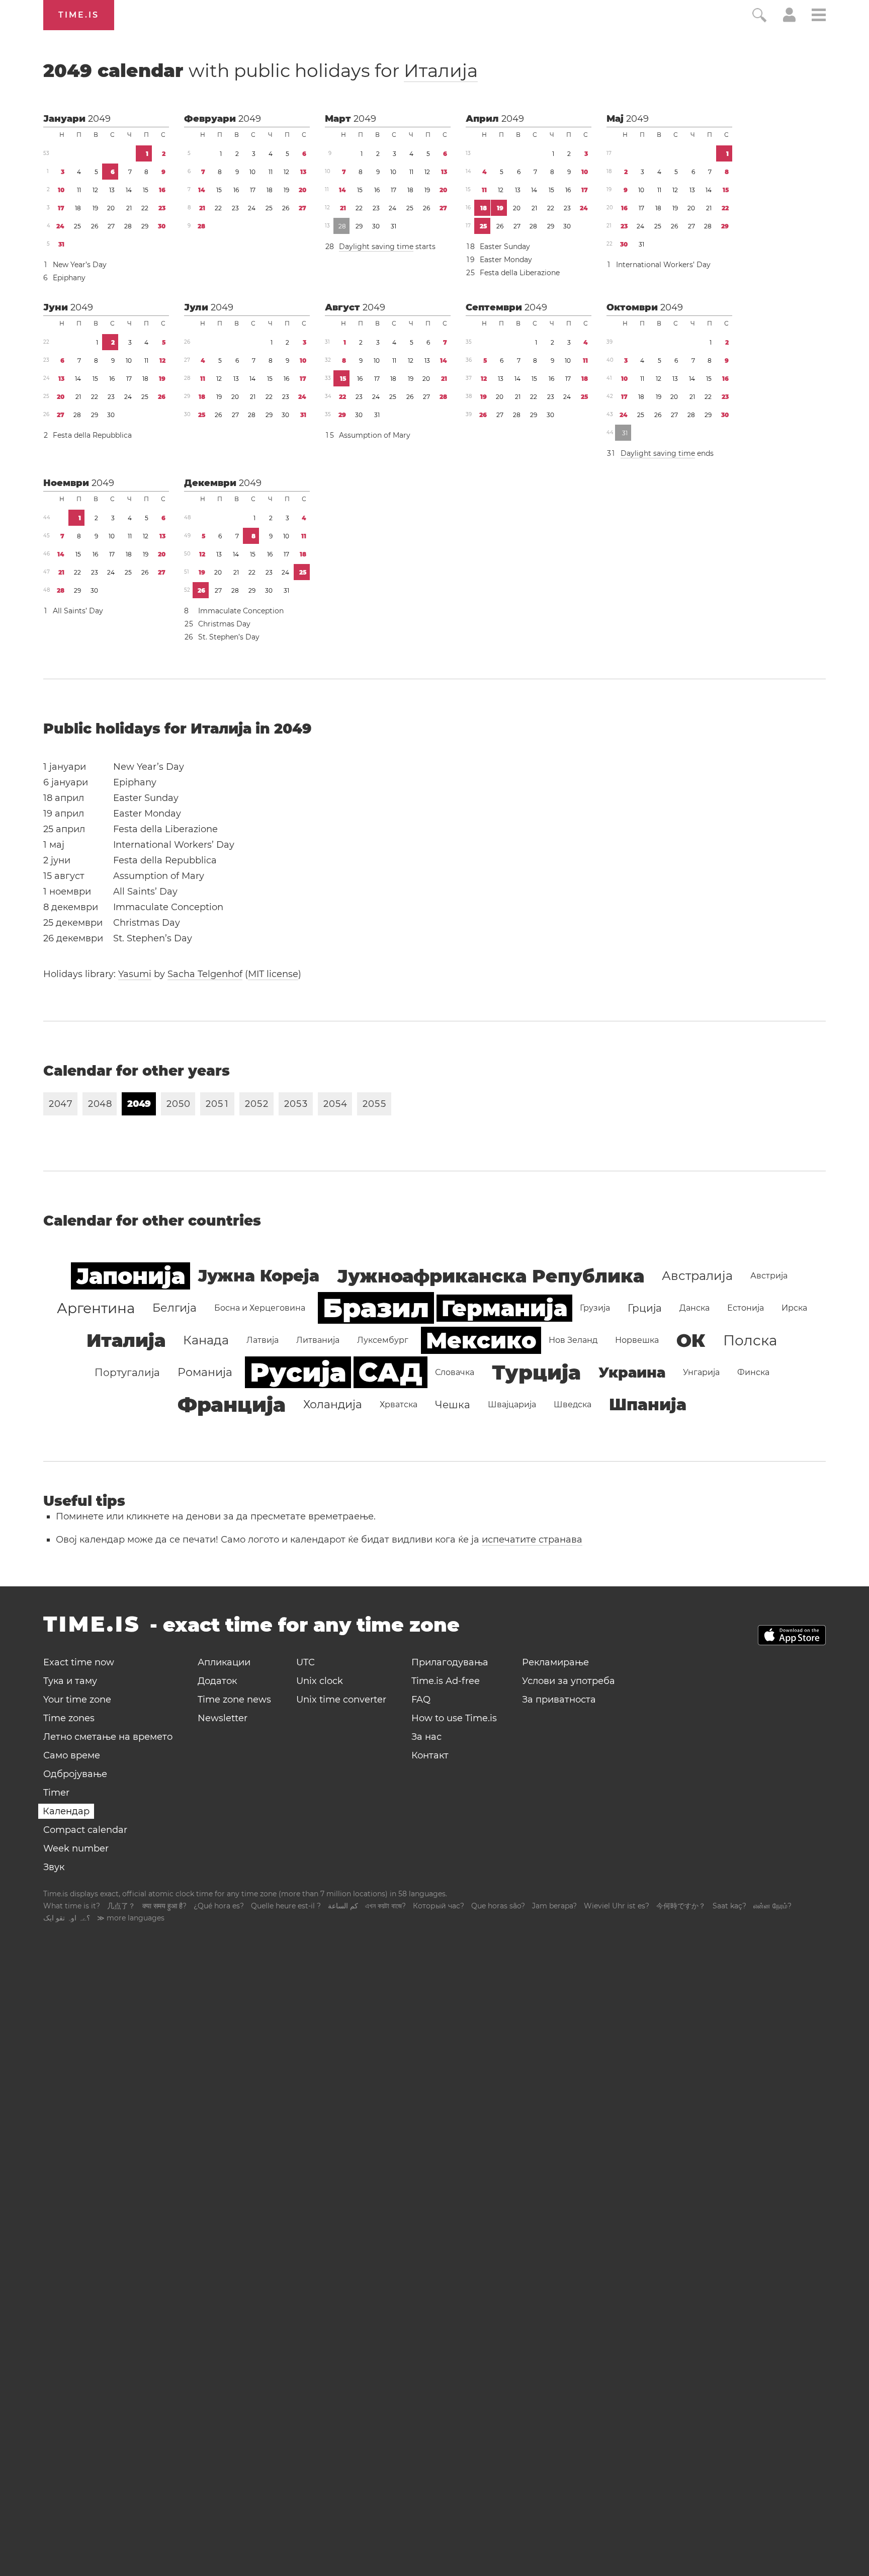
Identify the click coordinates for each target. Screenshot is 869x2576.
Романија (205, 1372)
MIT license (273, 974)
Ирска (794, 1308)
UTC (306, 1662)
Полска (750, 1340)
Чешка (453, 1405)
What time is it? (72, 1906)
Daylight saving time (376, 247)
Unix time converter (341, 1700)
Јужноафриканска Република (491, 1276)
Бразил (376, 1308)
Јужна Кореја (258, 1276)
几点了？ (121, 1906)
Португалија (127, 1373)
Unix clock (320, 1681)
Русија (298, 1372)
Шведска (573, 1404)
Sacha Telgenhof (205, 974)
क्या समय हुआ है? (164, 1906)
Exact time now (79, 1662)
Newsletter (223, 1718)
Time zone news (234, 1700)
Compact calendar (85, 1830)
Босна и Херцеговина (260, 1308)
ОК (691, 1340)
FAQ (421, 1700)
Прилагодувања (450, 1662)
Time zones (69, 1718)
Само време (72, 1755)
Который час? (439, 1906)
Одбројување (75, 1774)
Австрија (769, 1276)
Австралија (697, 1276)
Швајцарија (512, 1404)
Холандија (333, 1404)
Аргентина (96, 1308)
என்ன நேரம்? (772, 1906)
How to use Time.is (454, 1718)
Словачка (455, 1372)
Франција (232, 1404)
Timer (56, 1793)
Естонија (746, 1308)
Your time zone (77, 1700)
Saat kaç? (729, 1906)
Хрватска (399, 1404)
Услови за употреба (569, 1681)
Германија (504, 1308)
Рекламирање (555, 1662)
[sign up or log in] (789, 19)
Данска (694, 1308)
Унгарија (701, 1372)
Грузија (595, 1308)
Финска (753, 1372)
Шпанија (648, 1404)
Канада (206, 1340)
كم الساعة (343, 1906)
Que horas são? (498, 1906)
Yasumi (135, 974)
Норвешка (637, 1340)
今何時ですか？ (681, 1906)
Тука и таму (70, 1681)
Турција (536, 1372)
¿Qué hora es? (219, 1906)
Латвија (263, 1340)
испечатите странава (532, 1540)
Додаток (217, 1681)
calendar (260, 70)
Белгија (175, 1308)
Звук (54, 1867)
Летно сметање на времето (108, 1737)
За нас (426, 1737)
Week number (76, 1848)
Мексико (481, 1340)
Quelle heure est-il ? (286, 1906)
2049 (99, 119)
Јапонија (131, 1276)
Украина (632, 1373)
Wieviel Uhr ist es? (617, 1906)
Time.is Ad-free (446, 1681)
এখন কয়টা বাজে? (385, 1906)
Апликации (224, 1662)
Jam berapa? (554, 1906)
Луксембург (383, 1340)
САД (390, 1372)
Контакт (430, 1755)
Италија (441, 70)
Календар (66, 1811)
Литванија (318, 1340)
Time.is (79, 15)
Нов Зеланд (573, 1340)
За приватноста (559, 1700)
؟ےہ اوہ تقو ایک (67, 1918)
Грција (645, 1308)
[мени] (819, 16)
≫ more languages (131, 1918)
